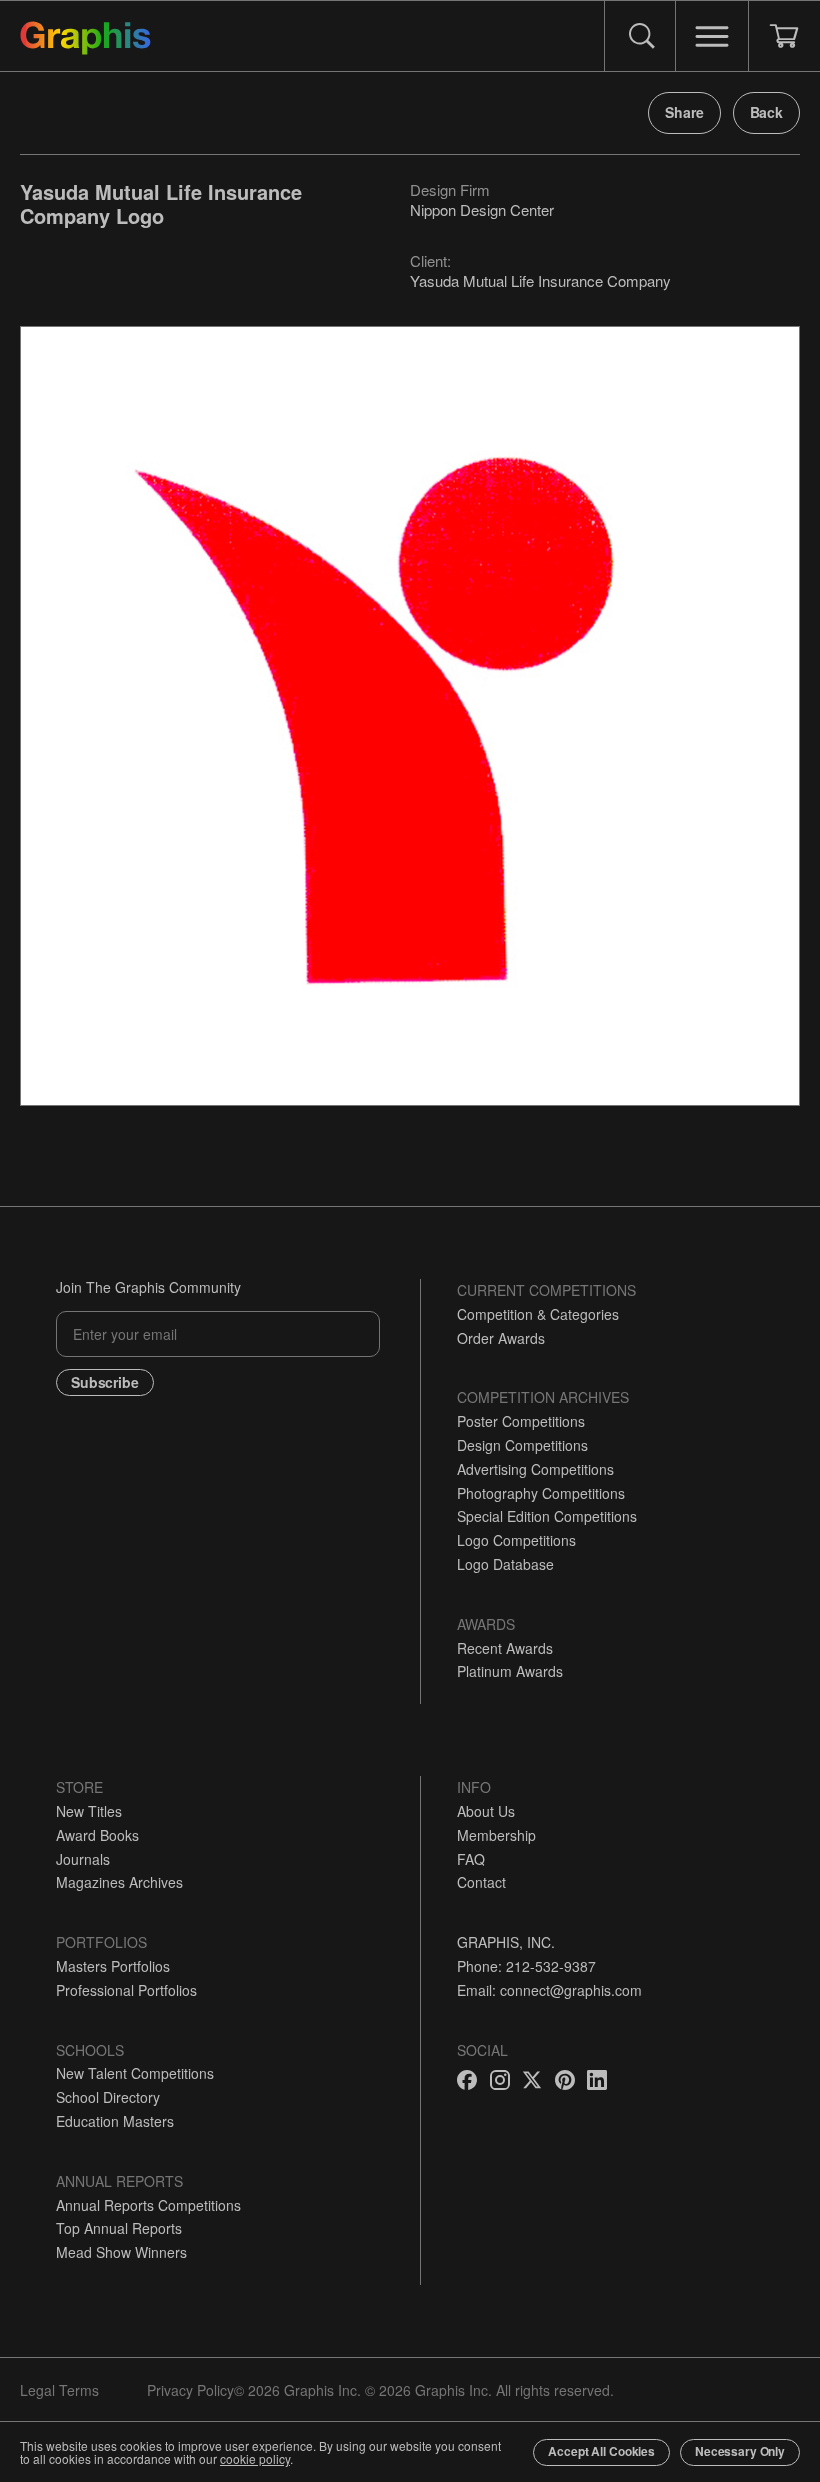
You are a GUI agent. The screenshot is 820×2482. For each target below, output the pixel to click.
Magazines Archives (119, 1882)
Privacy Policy (190, 2390)
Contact (481, 1882)
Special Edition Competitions (547, 1516)
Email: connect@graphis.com (549, 1990)
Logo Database (505, 1564)
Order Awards (501, 1338)
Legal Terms (59, 2390)
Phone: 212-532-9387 (526, 1966)
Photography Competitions (541, 1493)
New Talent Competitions (135, 2073)
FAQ (471, 1859)
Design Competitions (522, 1445)
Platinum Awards (510, 1671)
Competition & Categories (538, 1314)
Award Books (97, 1835)
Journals (83, 1859)
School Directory (108, 2097)
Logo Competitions (516, 1540)
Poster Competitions (521, 1421)
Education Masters (115, 2121)
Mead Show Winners (121, 2252)
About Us (486, 1811)
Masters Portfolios (113, 1966)
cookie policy (255, 2458)
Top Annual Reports (119, 2228)
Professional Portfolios (126, 1990)
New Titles (89, 1811)
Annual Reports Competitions (148, 2205)
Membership (496, 1835)
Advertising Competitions (535, 1469)
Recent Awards (505, 1648)
